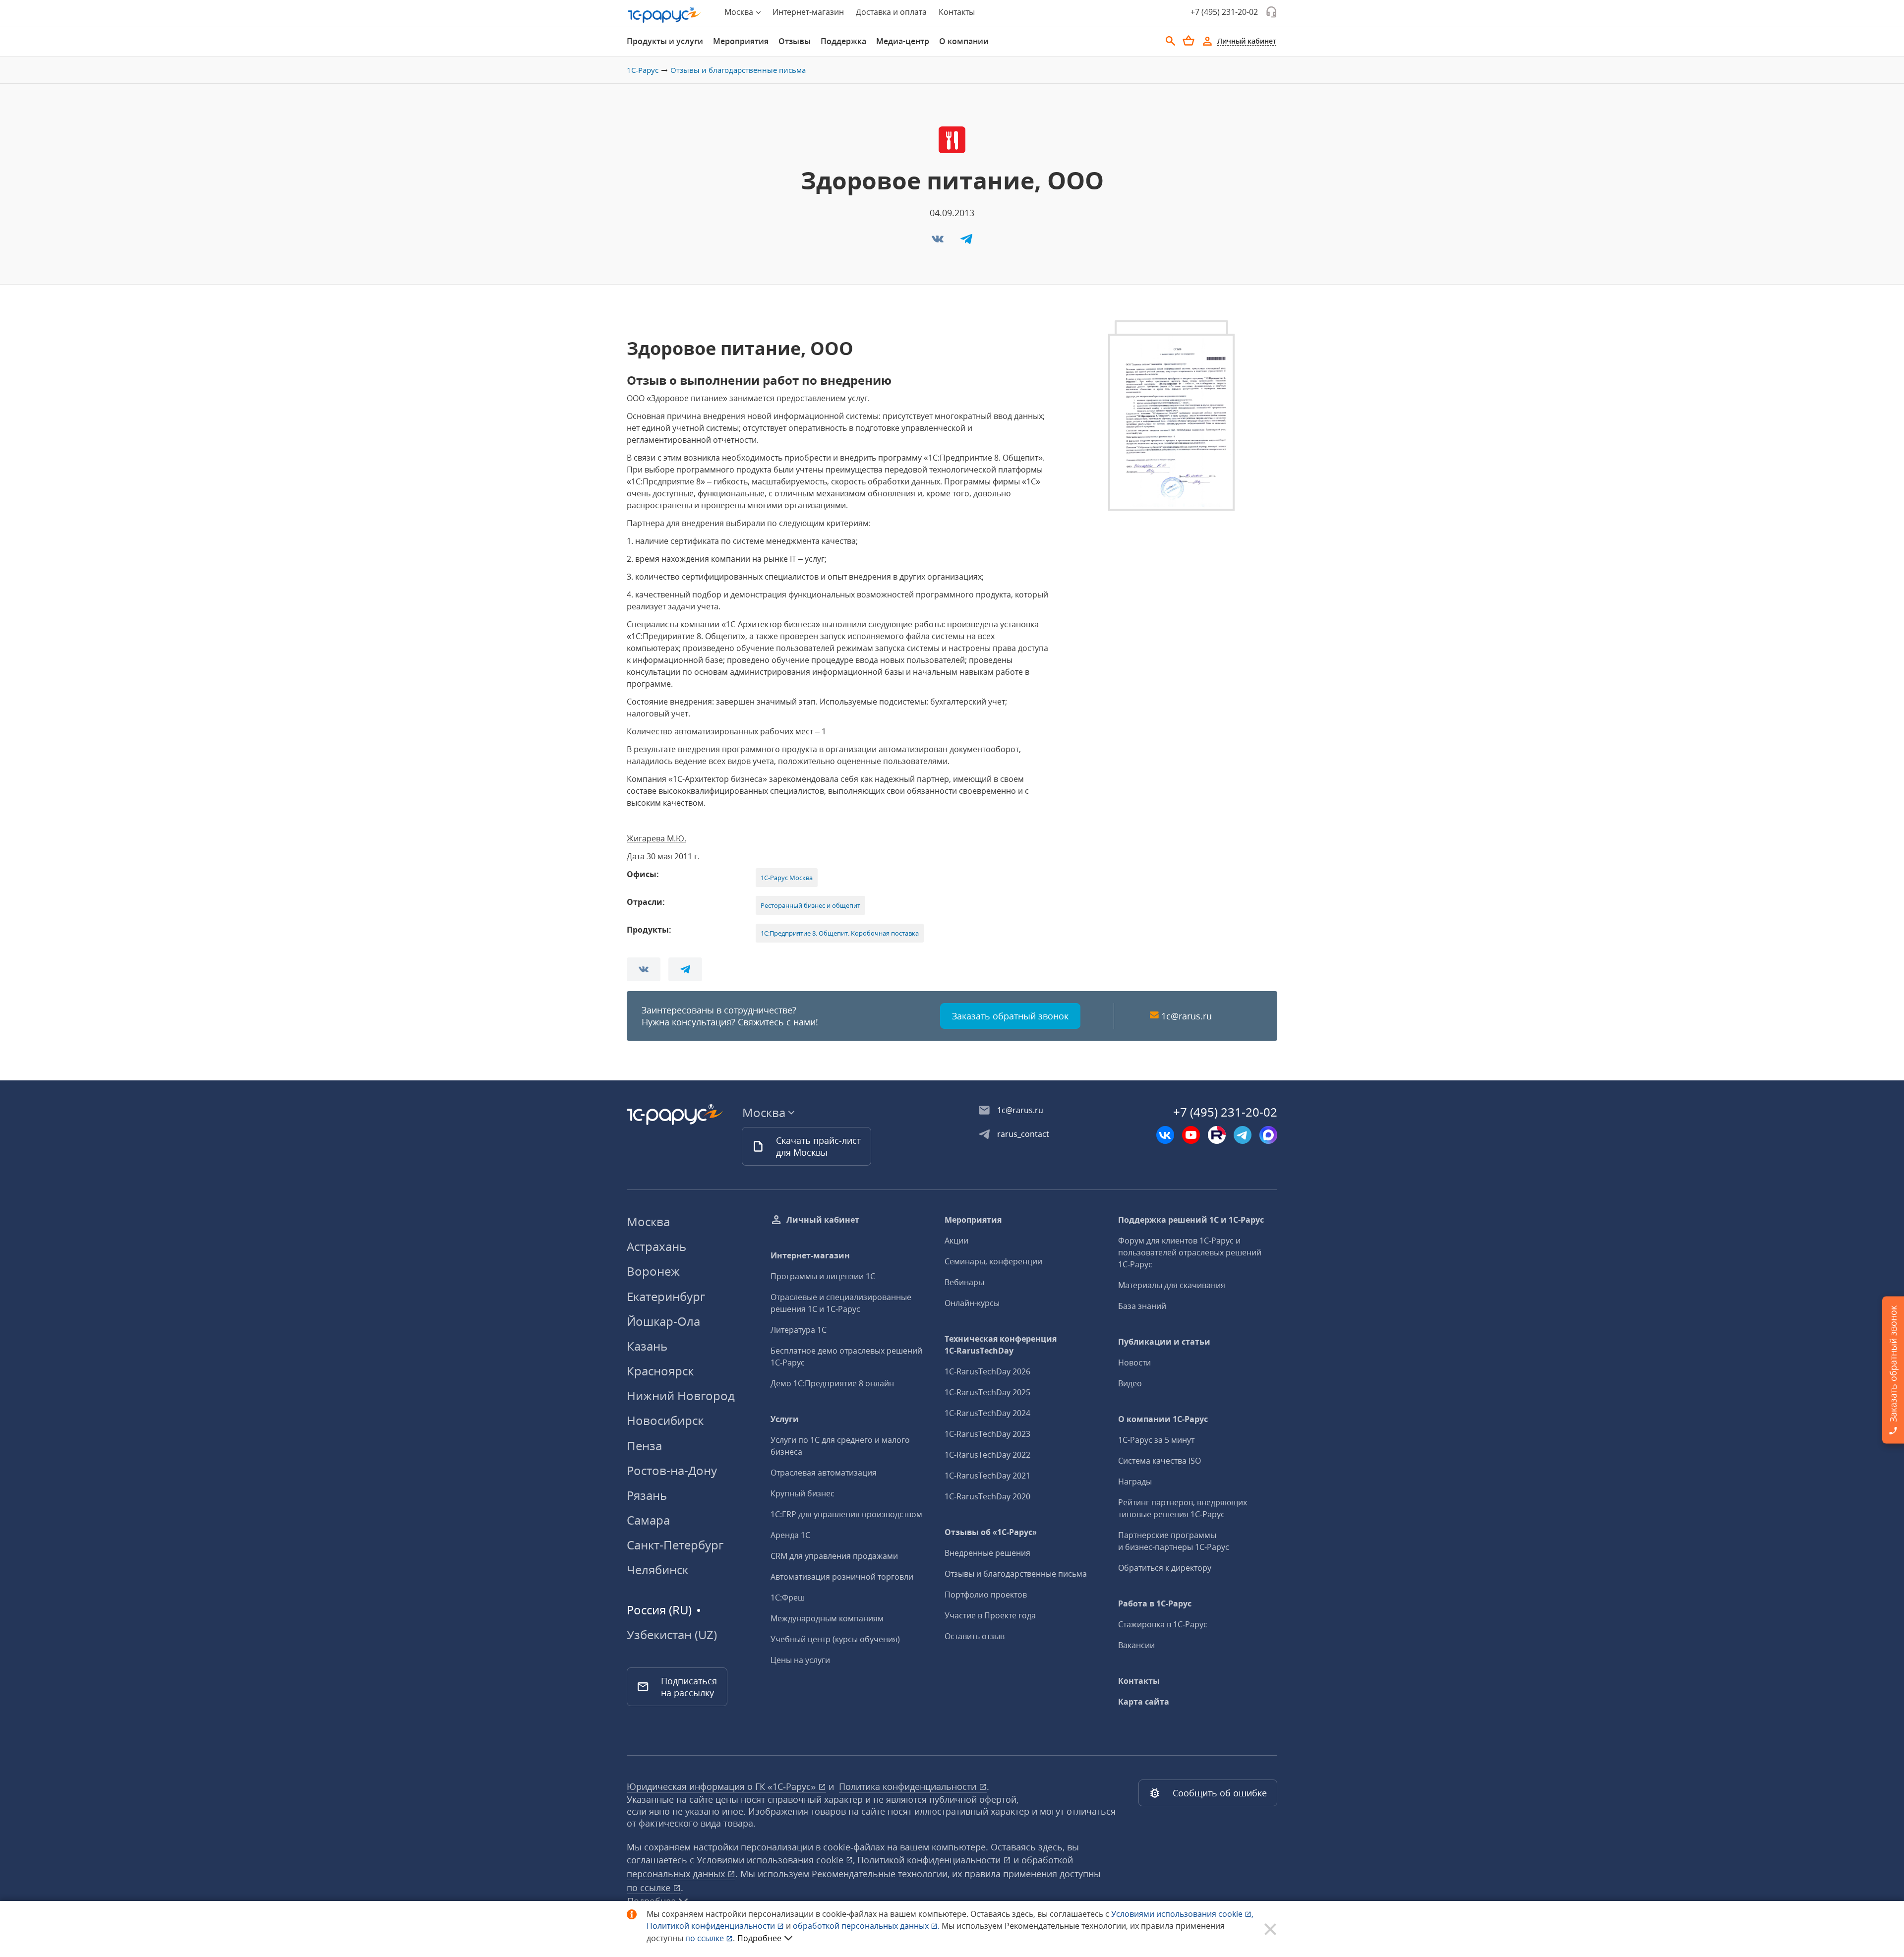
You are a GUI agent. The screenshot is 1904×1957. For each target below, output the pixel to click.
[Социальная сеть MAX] (1268, 1135)
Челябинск (657, 1570)
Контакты (957, 12)
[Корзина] (1189, 41)
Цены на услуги (800, 1660)
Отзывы (795, 41)
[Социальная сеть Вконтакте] (1165, 1135)
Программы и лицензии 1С (823, 1276)
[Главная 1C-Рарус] (664, 15)
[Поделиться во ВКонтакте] (939, 242)
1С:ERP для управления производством (846, 1514)
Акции (956, 1241)
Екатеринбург (666, 1296)
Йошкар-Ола (663, 1321)
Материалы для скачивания (1172, 1285)
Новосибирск (665, 1420)
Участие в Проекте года (990, 1615)
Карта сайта (1144, 1702)
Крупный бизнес (803, 1493)
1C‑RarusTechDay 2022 (987, 1455)
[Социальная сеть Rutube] (1217, 1135)
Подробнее (759, 1938)
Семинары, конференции (993, 1261)
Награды (1135, 1482)
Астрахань (656, 1246)
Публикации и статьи (1164, 1342)
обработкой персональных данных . (867, 1926)
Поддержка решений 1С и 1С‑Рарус (1191, 1220)
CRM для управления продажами (834, 1556)
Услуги (785, 1419)
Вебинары (964, 1282)
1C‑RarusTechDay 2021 (987, 1476)
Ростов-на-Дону (672, 1470)
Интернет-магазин (808, 12)
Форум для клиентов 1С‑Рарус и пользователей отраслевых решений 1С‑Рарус (1190, 1252)
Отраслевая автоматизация (824, 1473)
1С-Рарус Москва (787, 878)
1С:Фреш (788, 1598)
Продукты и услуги (665, 41)
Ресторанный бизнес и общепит (810, 905)
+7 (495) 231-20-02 (1224, 12)
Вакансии (1136, 1645)
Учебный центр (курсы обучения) (835, 1639)
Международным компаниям (827, 1618)
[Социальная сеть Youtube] (1191, 1135)
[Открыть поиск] (1171, 41)
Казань (647, 1346)
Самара (648, 1520)
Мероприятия (741, 41)
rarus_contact (1023, 1134)
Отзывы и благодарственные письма (738, 70)
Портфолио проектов (986, 1595)
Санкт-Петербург (675, 1545)
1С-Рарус (643, 70)
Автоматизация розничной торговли (842, 1577)
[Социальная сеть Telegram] (1243, 1135)
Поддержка (843, 41)
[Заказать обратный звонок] (1271, 12)
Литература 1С (799, 1330)
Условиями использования (1182, 1914)
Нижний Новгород (681, 1395)
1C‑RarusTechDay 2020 (987, 1496)
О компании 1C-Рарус (1163, 1419)
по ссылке (650, 1888)
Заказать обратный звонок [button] (1010, 1016)
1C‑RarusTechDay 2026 (987, 1371)
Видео (1130, 1383)
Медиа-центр (903, 41)
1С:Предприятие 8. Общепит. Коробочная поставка (840, 933)
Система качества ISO (1160, 1461)
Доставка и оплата (891, 12)
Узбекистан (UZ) (672, 1635)
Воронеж (653, 1271)
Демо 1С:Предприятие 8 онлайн (832, 1383)
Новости (1134, 1363)
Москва (648, 1221)
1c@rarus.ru (1187, 1016)
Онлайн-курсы (972, 1303)
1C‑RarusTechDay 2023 (987, 1434)
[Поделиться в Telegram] (966, 242)
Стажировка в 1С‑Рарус (1163, 1624)
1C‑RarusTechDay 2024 (987, 1413)
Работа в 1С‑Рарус (1155, 1603)
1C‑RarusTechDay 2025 (987, 1392)
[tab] (665, 41)
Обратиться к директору (1165, 1568)
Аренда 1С (790, 1535)
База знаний (1142, 1306)
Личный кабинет (823, 1220)
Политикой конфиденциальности (712, 1926)
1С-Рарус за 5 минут (1156, 1440)
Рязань (647, 1495)
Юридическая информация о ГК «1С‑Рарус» (722, 1786)
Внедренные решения (987, 1553)
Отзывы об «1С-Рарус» (991, 1532)
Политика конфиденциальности (909, 1786)
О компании (964, 41)
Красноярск (660, 1371)
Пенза (644, 1446)
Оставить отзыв (975, 1636)
